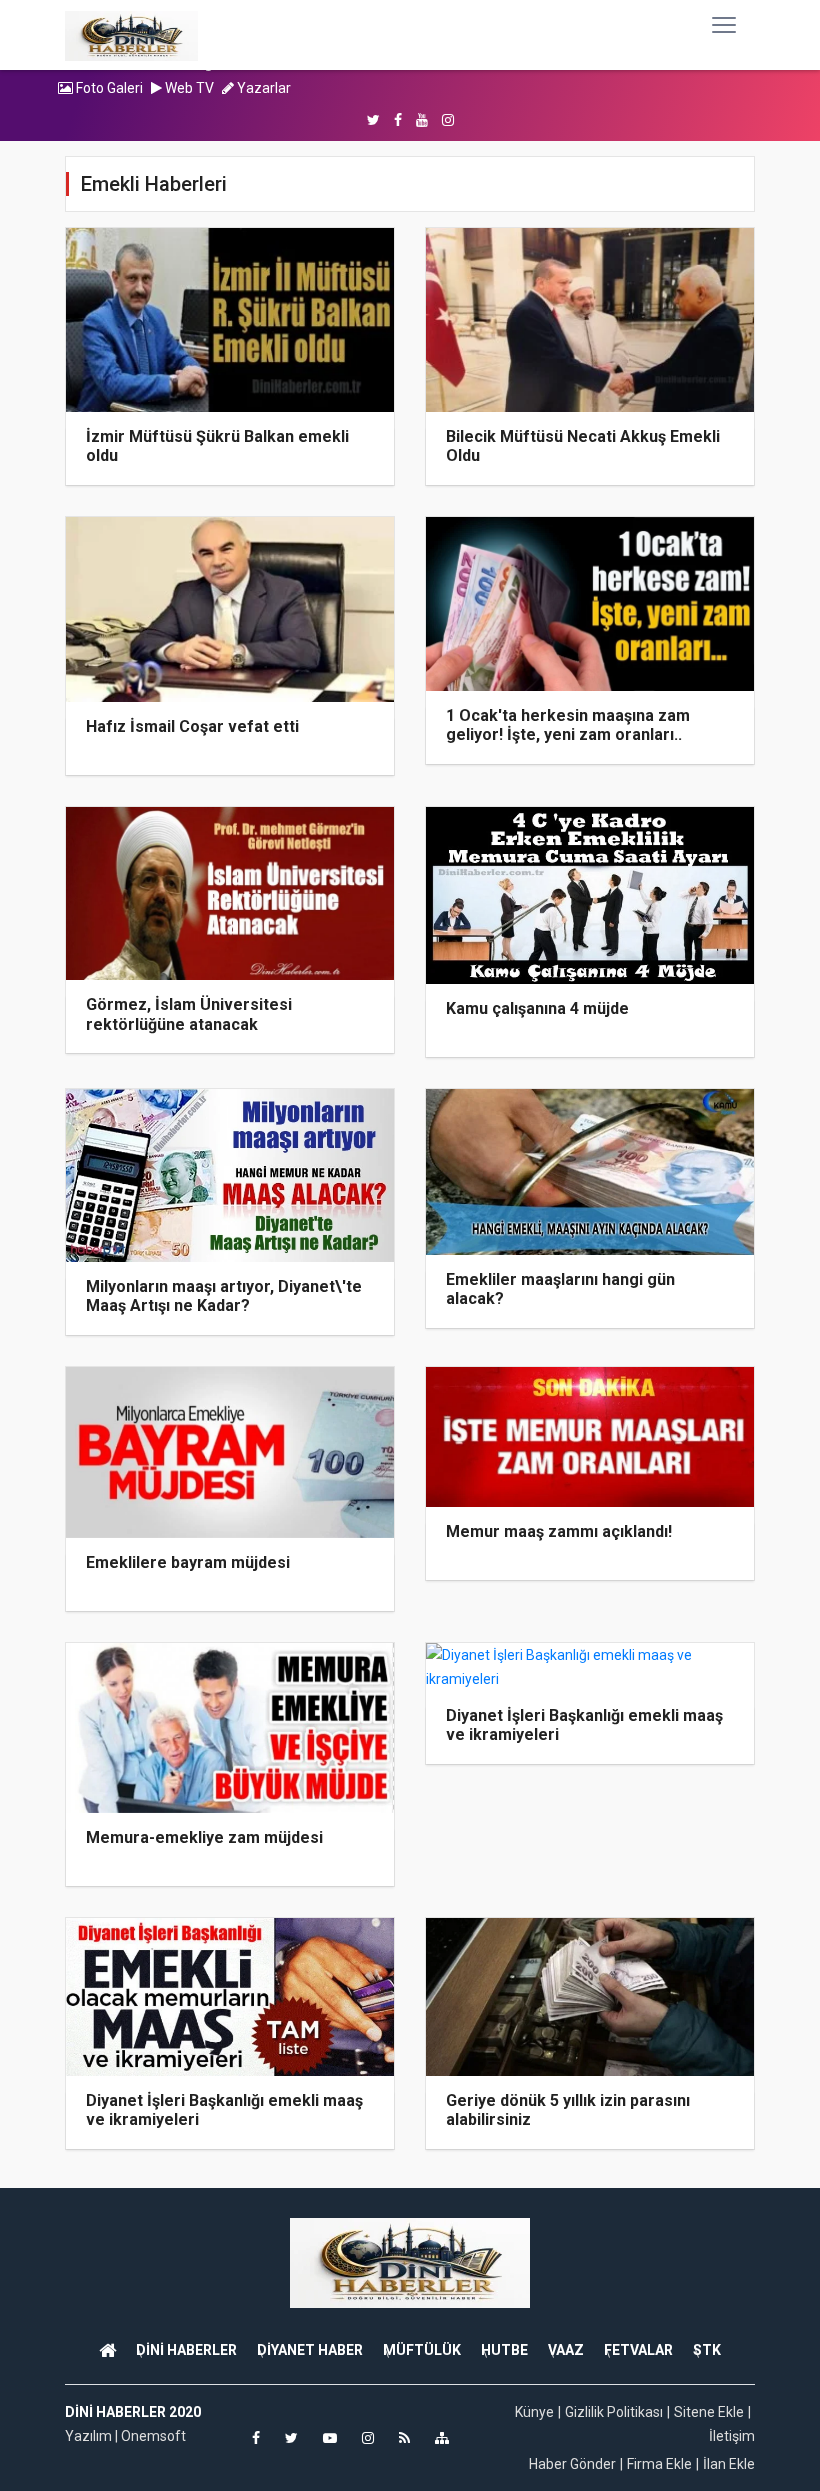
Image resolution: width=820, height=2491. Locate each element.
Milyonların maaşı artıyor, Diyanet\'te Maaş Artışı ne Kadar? (224, 1296)
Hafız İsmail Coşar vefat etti (192, 726)
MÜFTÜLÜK (422, 2350)
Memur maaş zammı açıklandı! (559, 1531)
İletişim (732, 2436)
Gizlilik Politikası (614, 2412)
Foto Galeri (108, 88)
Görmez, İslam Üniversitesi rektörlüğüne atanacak (189, 1014)
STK (707, 2350)
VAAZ (566, 2350)
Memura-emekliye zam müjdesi (204, 1837)
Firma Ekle (659, 2464)
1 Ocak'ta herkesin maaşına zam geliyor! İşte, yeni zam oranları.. (568, 725)
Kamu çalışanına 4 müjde (537, 1008)
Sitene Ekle (709, 2412)
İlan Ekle (729, 2464)
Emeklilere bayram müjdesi (188, 1562)
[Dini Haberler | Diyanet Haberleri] (131, 35)
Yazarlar (262, 88)
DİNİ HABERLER (186, 2350)
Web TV (188, 88)
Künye (534, 2412)
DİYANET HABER (310, 2350)
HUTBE (504, 2350)
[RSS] (404, 2438)
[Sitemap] (442, 2438)
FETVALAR (638, 2350)
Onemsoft (153, 2436)
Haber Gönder (572, 2464)
